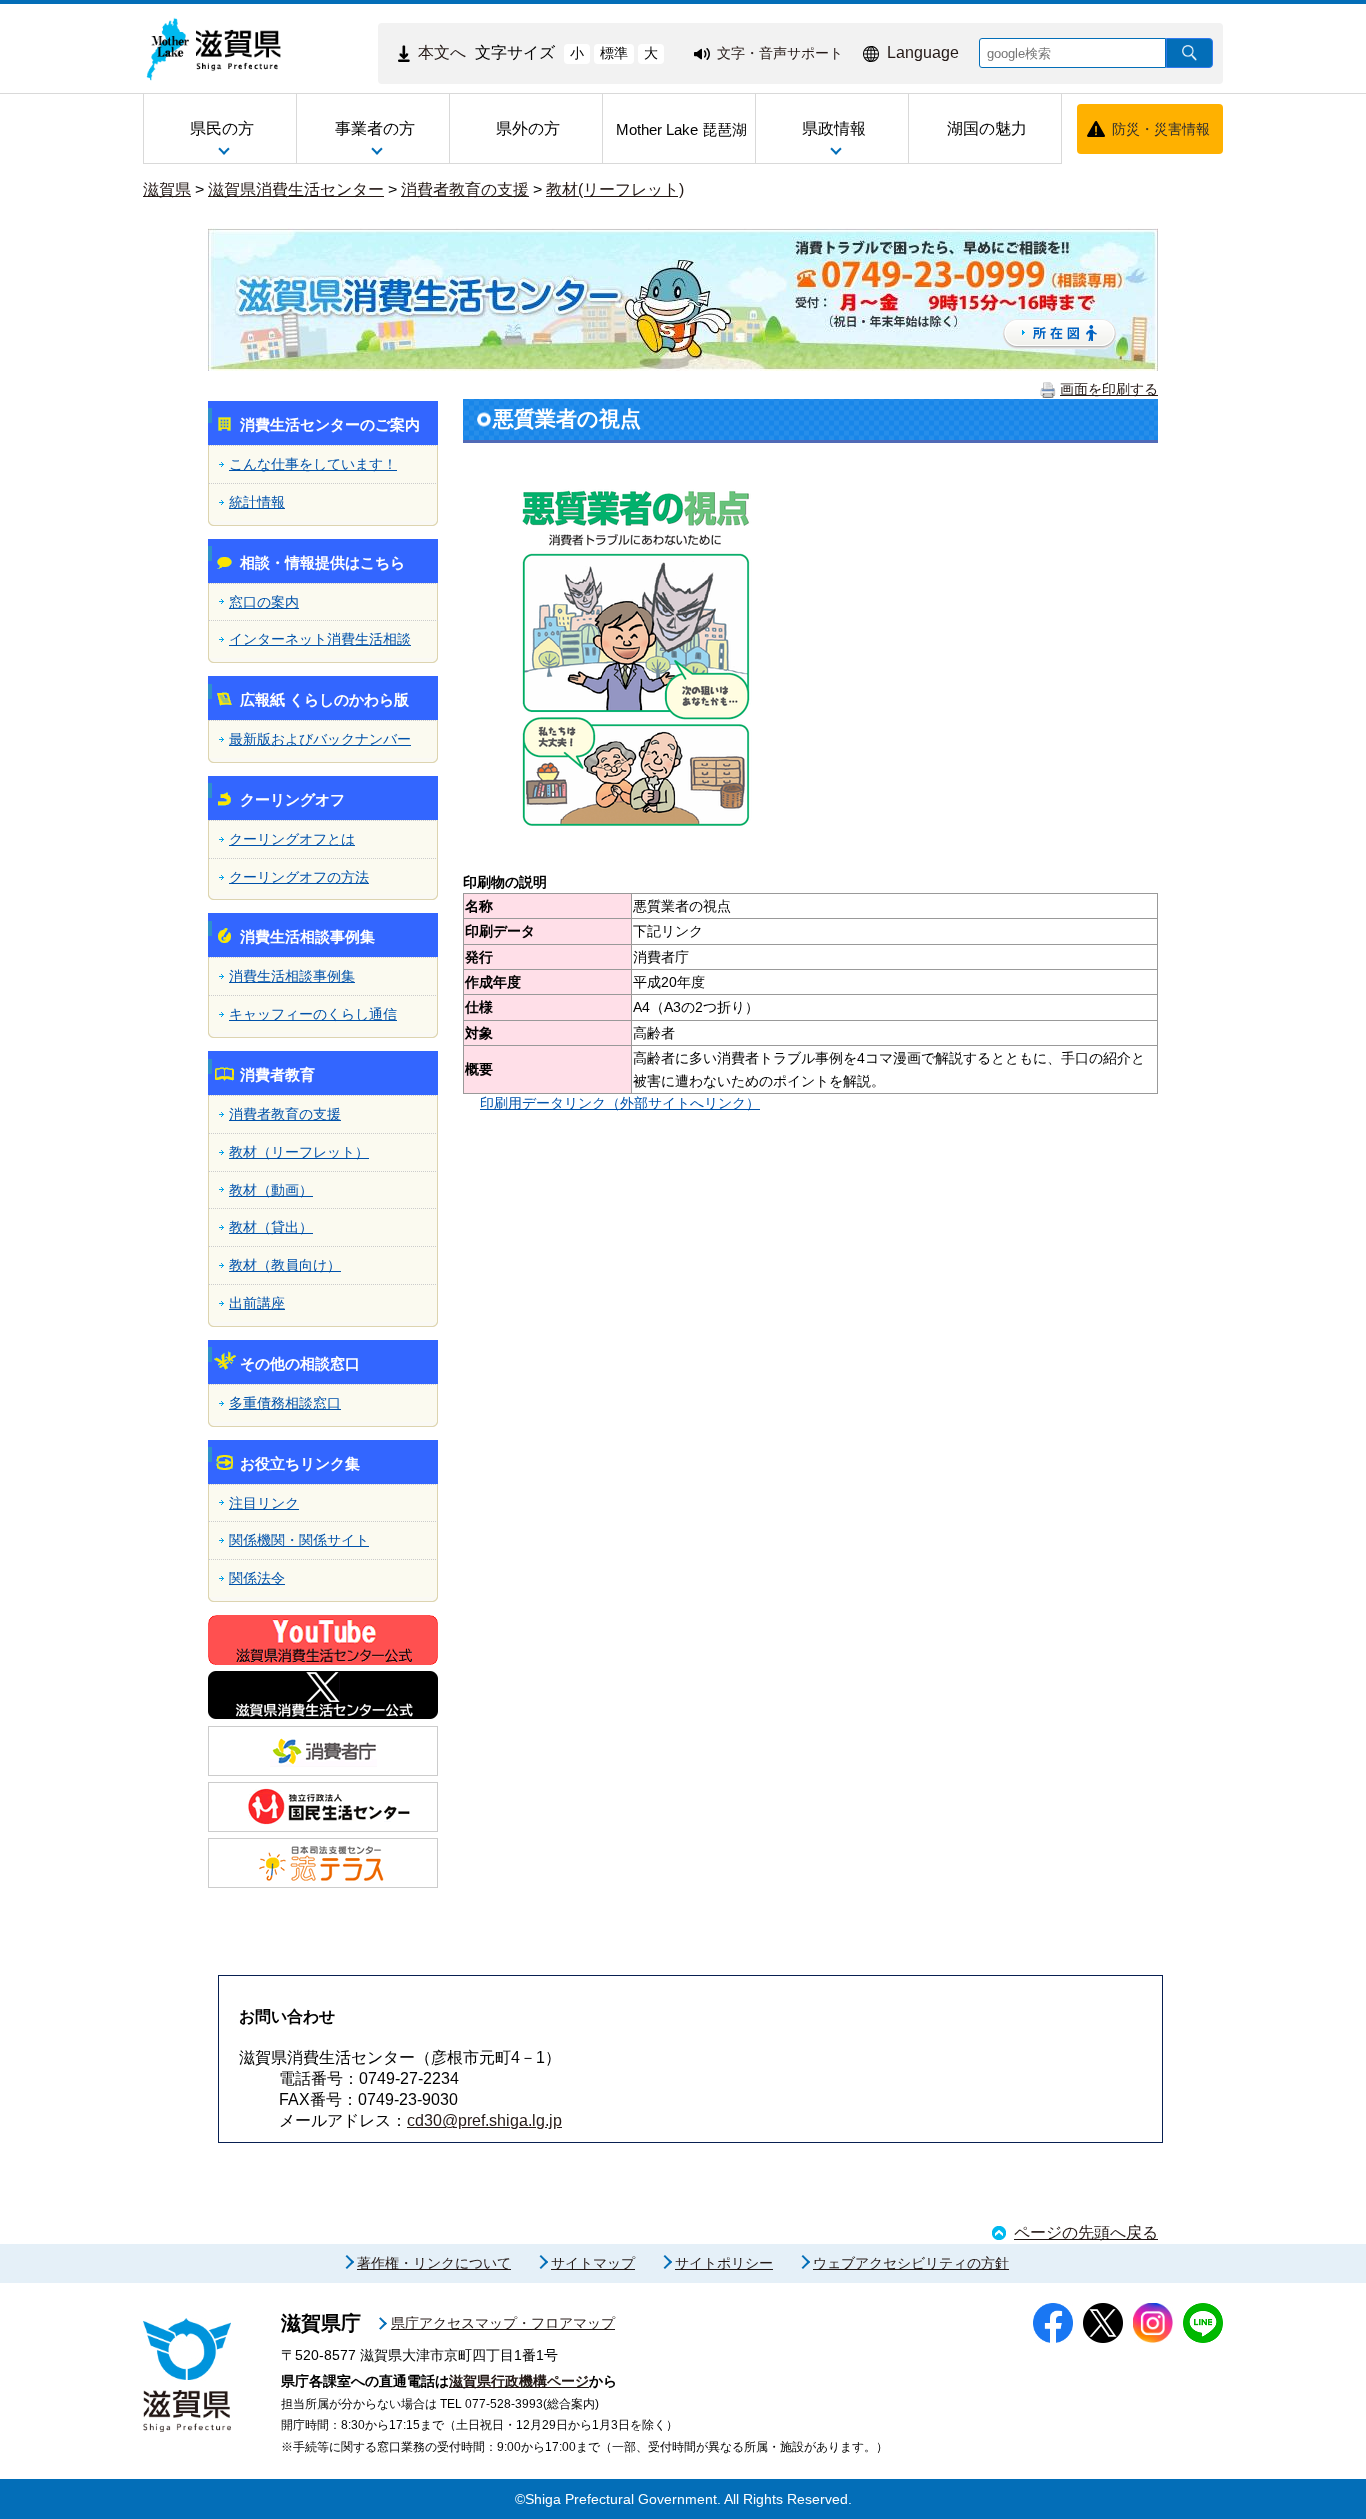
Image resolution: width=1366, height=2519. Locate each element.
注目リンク (264, 1503)
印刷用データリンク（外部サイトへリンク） (620, 1103)
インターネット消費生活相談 (320, 639)
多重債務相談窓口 (285, 1403)
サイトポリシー (724, 2263)
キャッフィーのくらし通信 (313, 1014)
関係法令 (257, 1578)
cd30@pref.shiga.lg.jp (484, 2120)
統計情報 (257, 502)
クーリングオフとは (292, 839)
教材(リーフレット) (615, 189)
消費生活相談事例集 (292, 976)
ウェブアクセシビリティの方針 (911, 2263)
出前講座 (257, 1303)
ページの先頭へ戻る (1086, 2232)
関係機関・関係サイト (299, 1540)
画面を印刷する (1109, 389)
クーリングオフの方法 (299, 877)
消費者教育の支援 (465, 189)
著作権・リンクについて (434, 2263)
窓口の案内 (264, 602)
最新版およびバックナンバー (320, 739)
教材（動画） (271, 1190)
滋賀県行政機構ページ (519, 2381)
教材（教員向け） (285, 1265)
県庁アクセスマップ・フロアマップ (503, 2323)
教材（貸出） (271, 1227)
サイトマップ (593, 2263)
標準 (614, 53)
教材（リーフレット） (299, 1152)
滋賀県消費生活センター (296, 189)
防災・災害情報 (1161, 129)
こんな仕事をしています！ (313, 464)
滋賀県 (167, 189)
